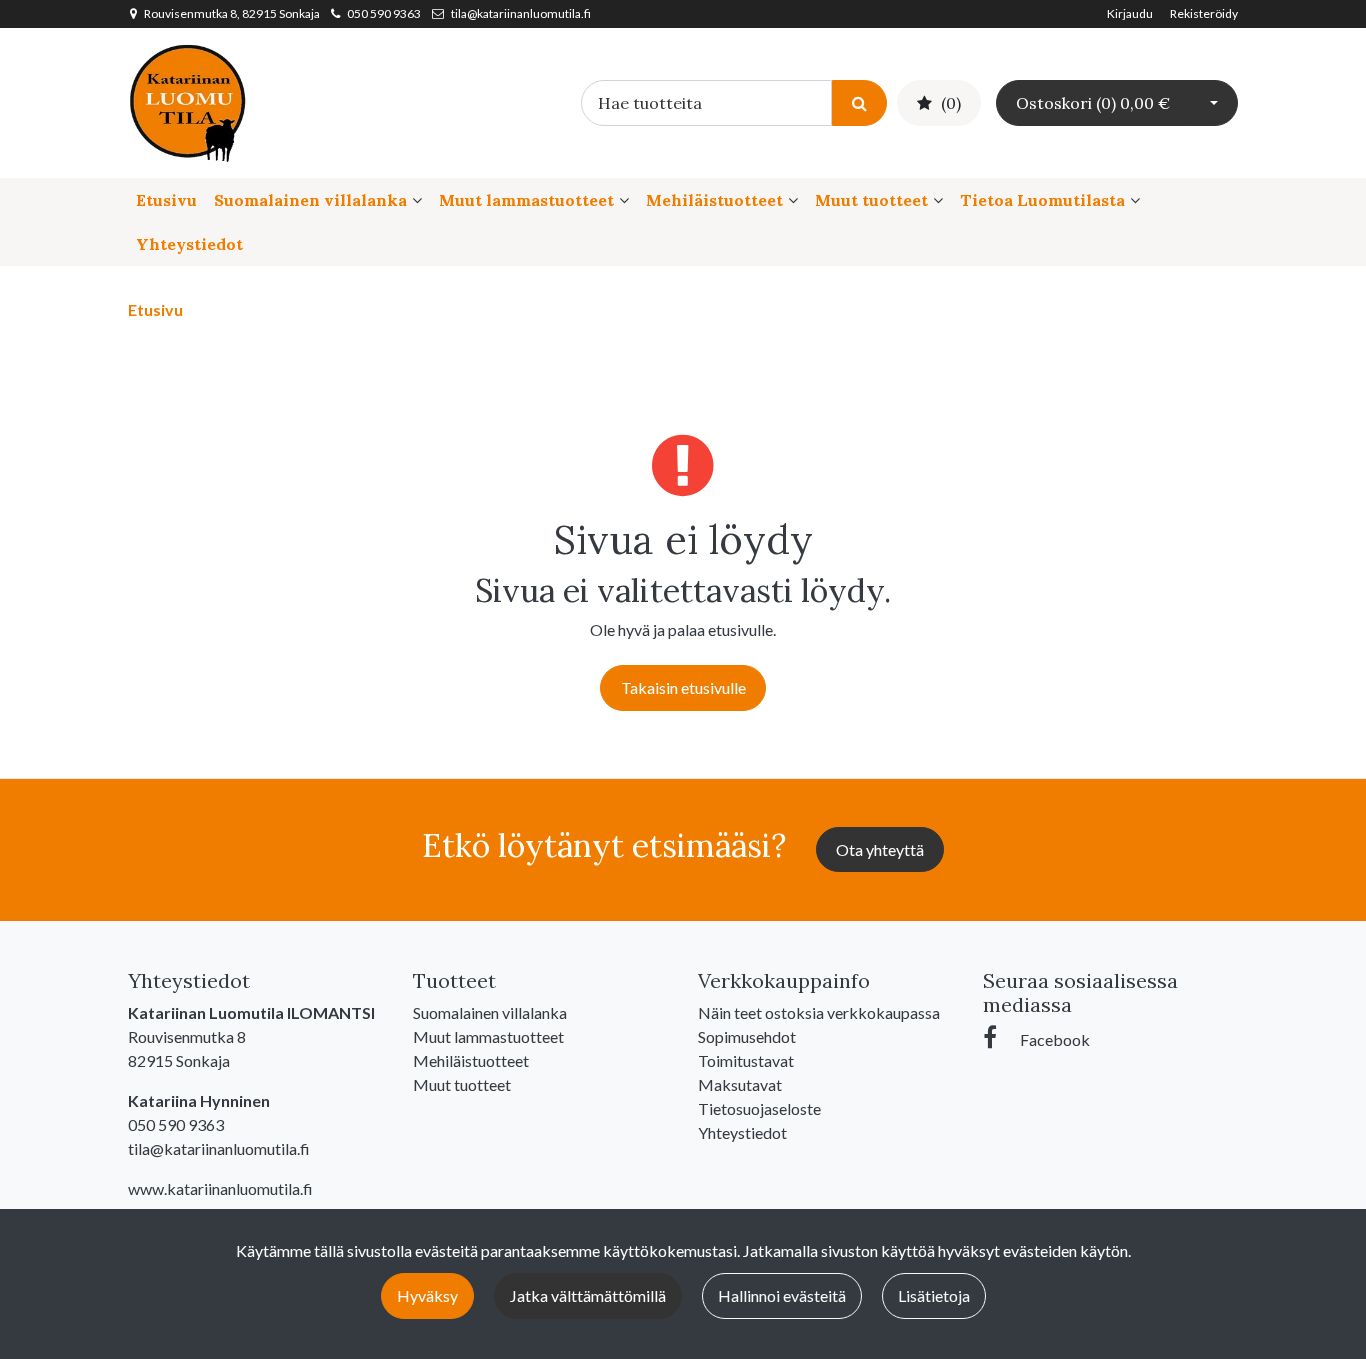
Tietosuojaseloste (759, 1108)
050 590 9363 (384, 13)
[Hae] (859, 102)
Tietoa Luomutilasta (1042, 200)
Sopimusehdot (747, 1036)
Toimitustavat (746, 1060)
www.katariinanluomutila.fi (220, 1188)
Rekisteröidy (1204, 13)
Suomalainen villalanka (310, 200)
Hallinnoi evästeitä (782, 1295)
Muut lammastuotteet (526, 200)
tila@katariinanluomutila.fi (521, 13)
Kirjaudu (1131, 13)
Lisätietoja (934, 1295)
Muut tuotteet (871, 200)
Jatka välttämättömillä (588, 1295)
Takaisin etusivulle (683, 687)
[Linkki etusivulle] (188, 101)
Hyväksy (427, 1295)
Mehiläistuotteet (714, 200)
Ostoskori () (1093, 103)
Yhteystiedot (189, 244)
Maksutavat (740, 1084)
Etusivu (166, 200)
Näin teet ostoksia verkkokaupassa (819, 1012)
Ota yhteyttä (880, 849)
